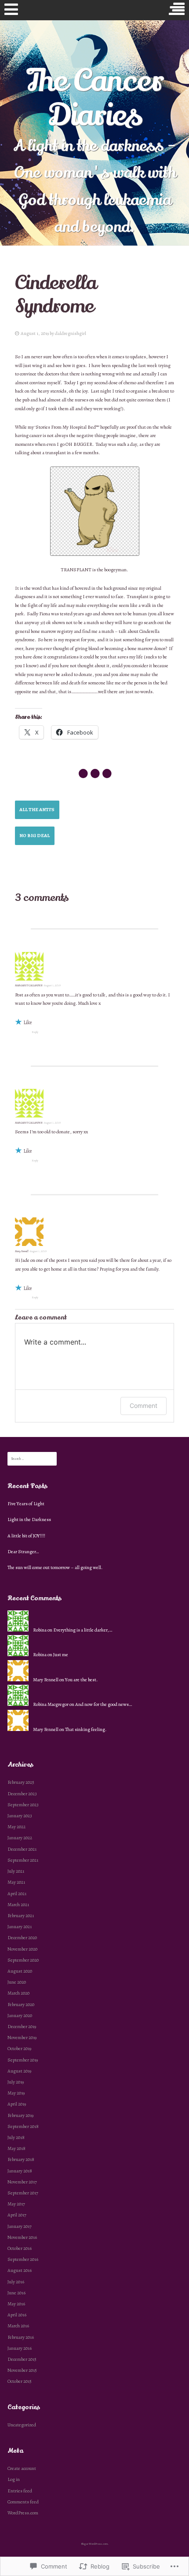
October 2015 (20, 2381)
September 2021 (23, 1860)
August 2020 (20, 1971)
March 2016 (18, 2326)
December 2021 (22, 1849)
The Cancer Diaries (95, 98)
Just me (61, 1655)
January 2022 (20, 1838)
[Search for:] (32, 1458)
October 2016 (20, 2248)
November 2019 (22, 2038)
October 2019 (19, 2049)
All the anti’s (37, 810)
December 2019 (22, 2027)
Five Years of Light (26, 1504)
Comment (144, 1406)
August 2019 (19, 2071)
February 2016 (21, 2337)
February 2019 (20, 2115)
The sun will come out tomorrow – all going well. (55, 1567)
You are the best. (81, 1680)
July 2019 (16, 2082)
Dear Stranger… (23, 1552)
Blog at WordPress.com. (95, 2544)
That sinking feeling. (86, 1729)
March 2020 (18, 1993)
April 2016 (17, 2315)
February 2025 (21, 1782)
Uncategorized (22, 2425)
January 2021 (20, 1927)
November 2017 (22, 2182)
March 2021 (18, 1905)
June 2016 (16, 2293)
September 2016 (23, 2259)
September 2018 (23, 2126)
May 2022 (16, 1827)
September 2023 (23, 1805)
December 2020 (22, 1938)
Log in (14, 2479)
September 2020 (23, 1960)
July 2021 (16, 1871)
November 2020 (22, 1949)
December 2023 (22, 1794)
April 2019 (17, 2104)
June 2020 (17, 1982)
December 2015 (22, 2359)
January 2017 (20, 2226)
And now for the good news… (104, 1704)
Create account (22, 2468)
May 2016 (16, 2304)
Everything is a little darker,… (83, 1630)
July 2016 (16, 2282)
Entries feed (20, 2491)
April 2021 (17, 1894)
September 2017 (23, 2193)
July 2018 (16, 2137)
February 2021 (21, 1916)
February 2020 (21, 2005)
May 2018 (16, 2148)
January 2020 (20, 2016)
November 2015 (22, 2370)
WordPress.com (23, 2513)
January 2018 (20, 2171)
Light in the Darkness (29, 1520)
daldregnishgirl (71, 333)
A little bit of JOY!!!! (26, 1536)
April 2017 (17, 2215)
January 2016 (20, 2348)
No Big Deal (35, 836)
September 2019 (23, 2060)
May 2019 (16, 2093)
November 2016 (22, 2237)
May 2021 (16, 1882)
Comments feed (23, 2502)
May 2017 (16, 2204)
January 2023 (20, 1816)
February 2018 (21, 2159)
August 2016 (20, 2270)
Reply (35, 1032)
